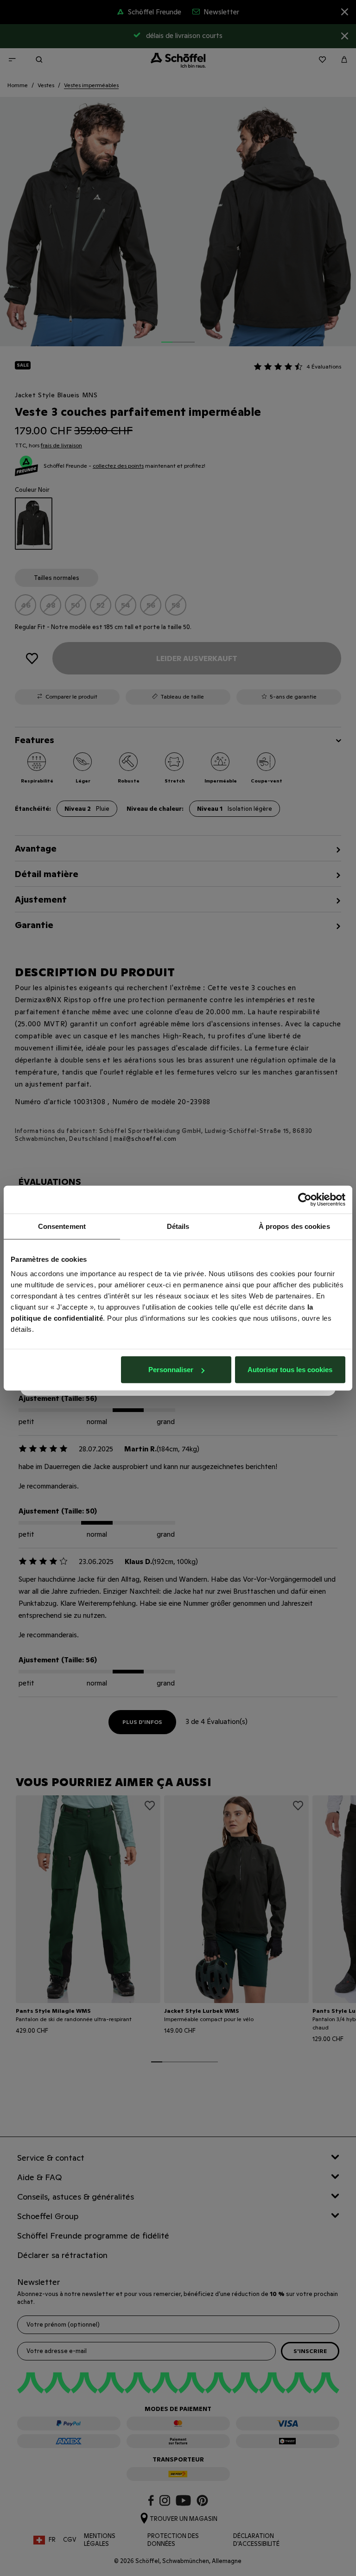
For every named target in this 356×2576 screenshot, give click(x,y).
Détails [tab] (178, 1226)
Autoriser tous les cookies (290, 1370)
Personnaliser (171, 1370)
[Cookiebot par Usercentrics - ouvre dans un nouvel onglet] (305, 1199)
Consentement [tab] (62, 1226)
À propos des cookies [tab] (294, 1226)
